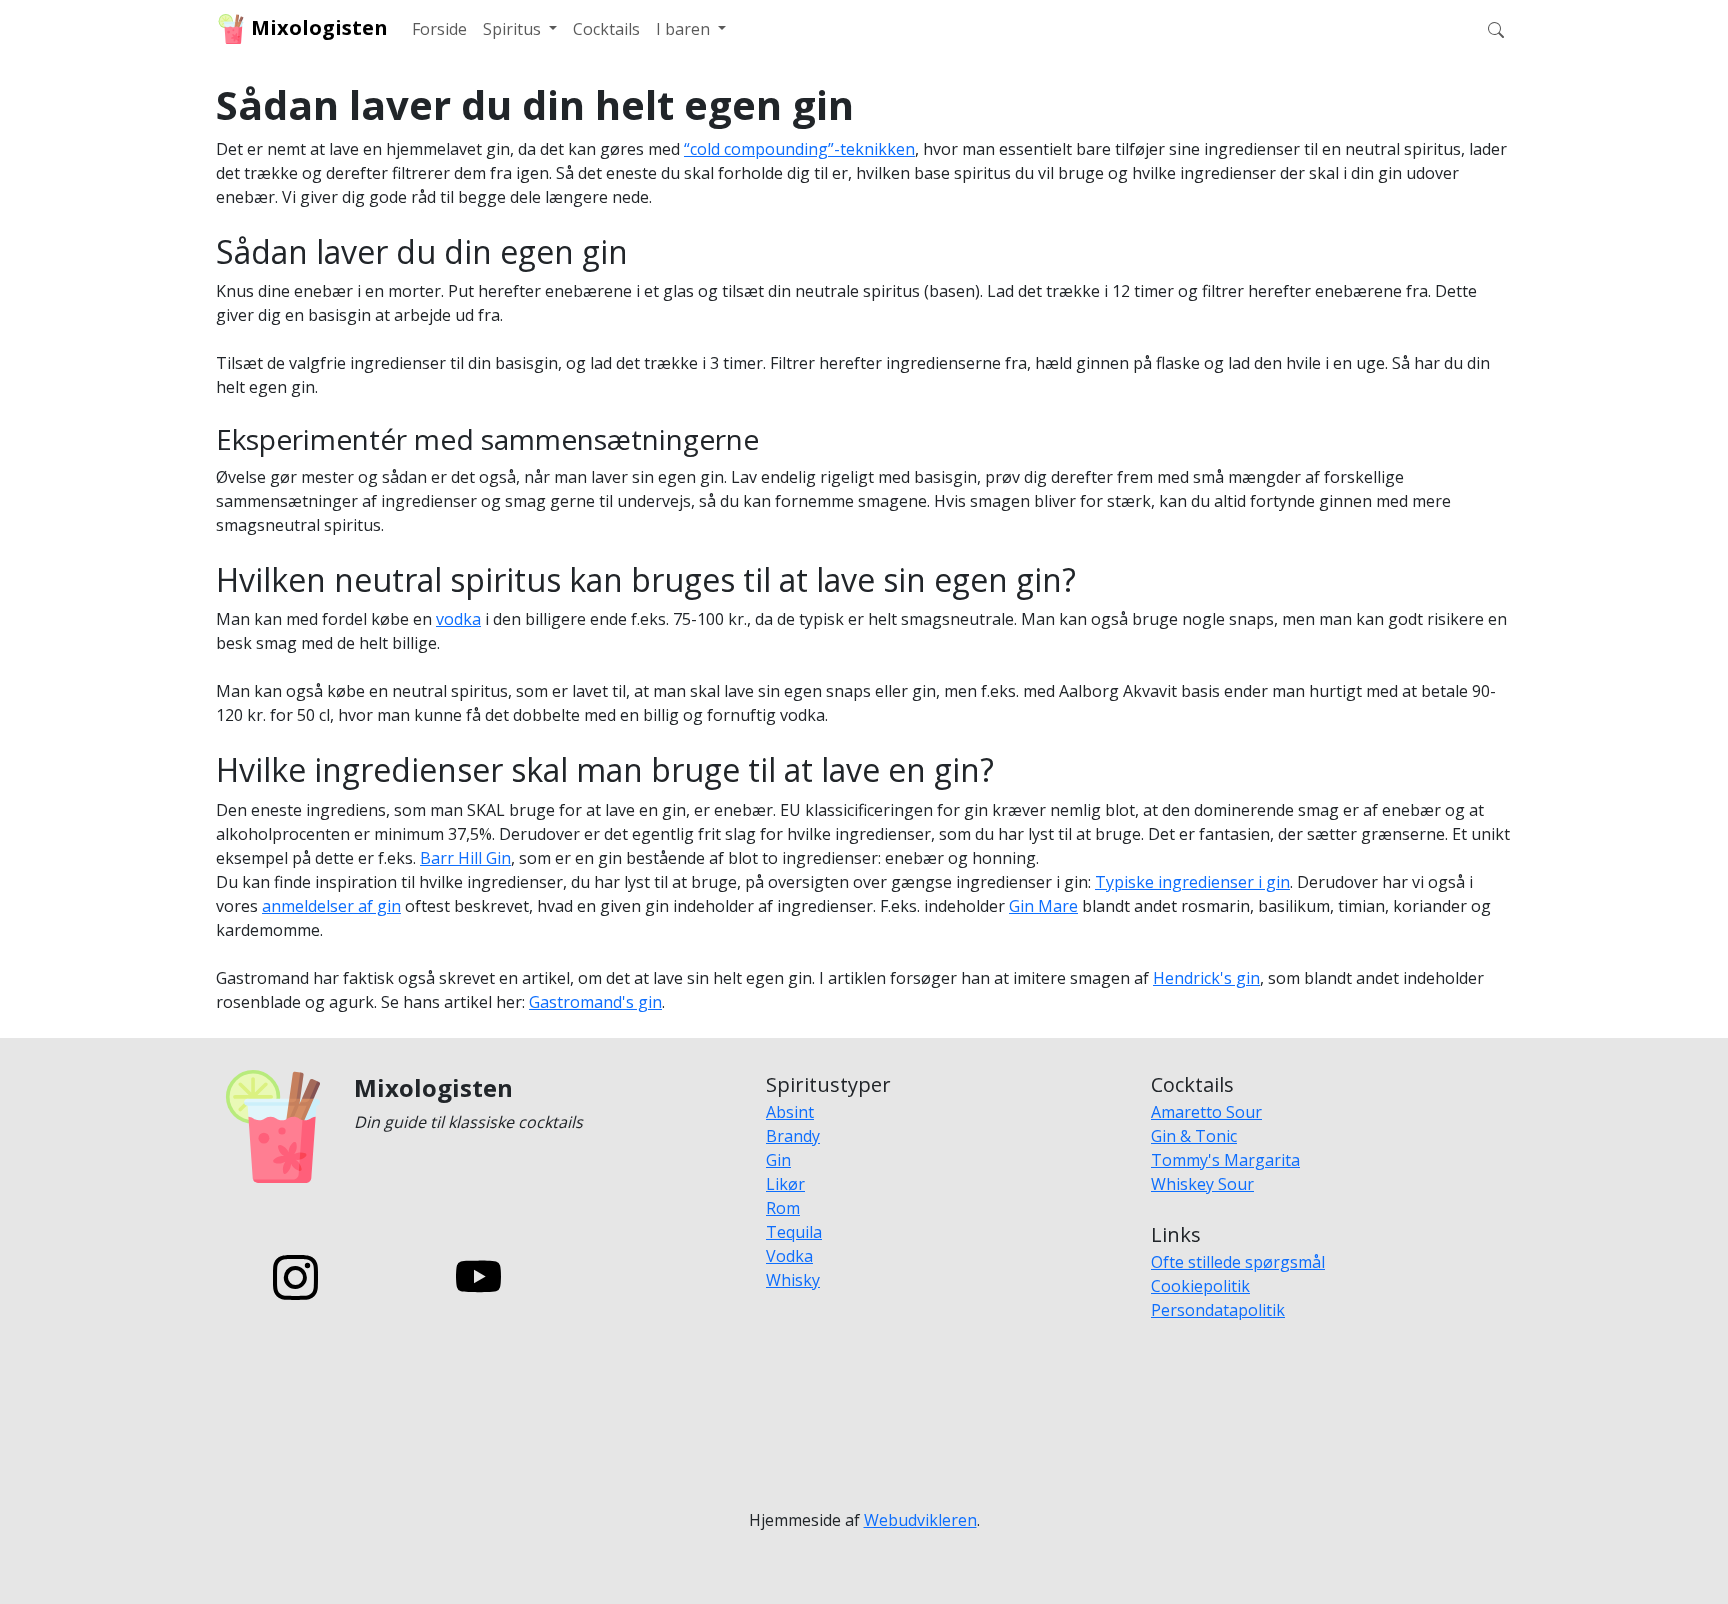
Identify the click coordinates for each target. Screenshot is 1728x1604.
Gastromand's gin (595, 1002)
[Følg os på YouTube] (478, 1276)
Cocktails (606, 29)
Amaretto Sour (1206, 1112)
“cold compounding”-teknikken (799, 149)
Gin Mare (1043, 906)
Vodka (789, 1256)
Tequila (794, 1232)
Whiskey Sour (1202, 1184)
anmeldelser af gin (331, 906)
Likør (785, 1184)
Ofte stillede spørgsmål (1238, 1262)
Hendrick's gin (1206, 978)
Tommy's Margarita (1225, 1160)
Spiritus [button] (514, 29)
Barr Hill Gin (465, 858)
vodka (458, 619)
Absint (790, 1112)
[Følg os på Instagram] (295, 1276)
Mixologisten (317, 27)
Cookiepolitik (1200, 1286)
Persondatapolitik (1218, 1310)
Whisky (793, 1280)
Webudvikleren (920, 1520)
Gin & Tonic (1194, 1136)
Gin (778, 1160)
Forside (439, 29)
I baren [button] (685, 29)
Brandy (793, 1136)
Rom (783, 1208)
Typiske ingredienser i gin (1192, 882)
